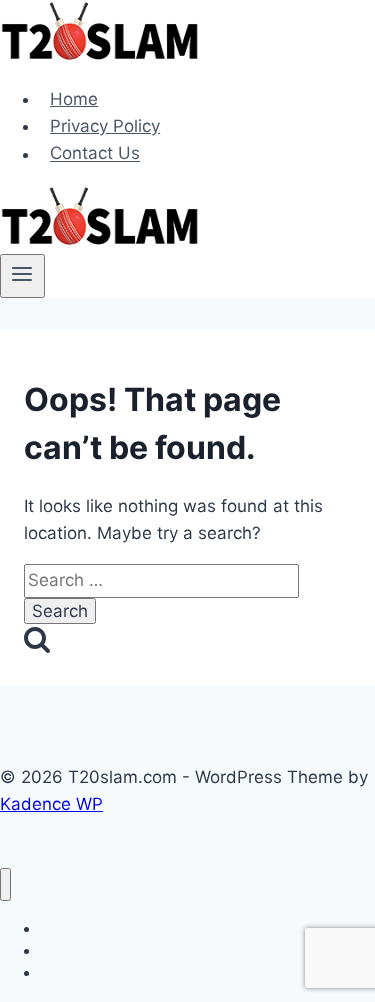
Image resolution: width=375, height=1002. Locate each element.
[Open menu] (22, 276)
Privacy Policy (105, 126)
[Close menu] (5, 884)
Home (74, 99)
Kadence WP (51, 804)
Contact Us (95, 154)
